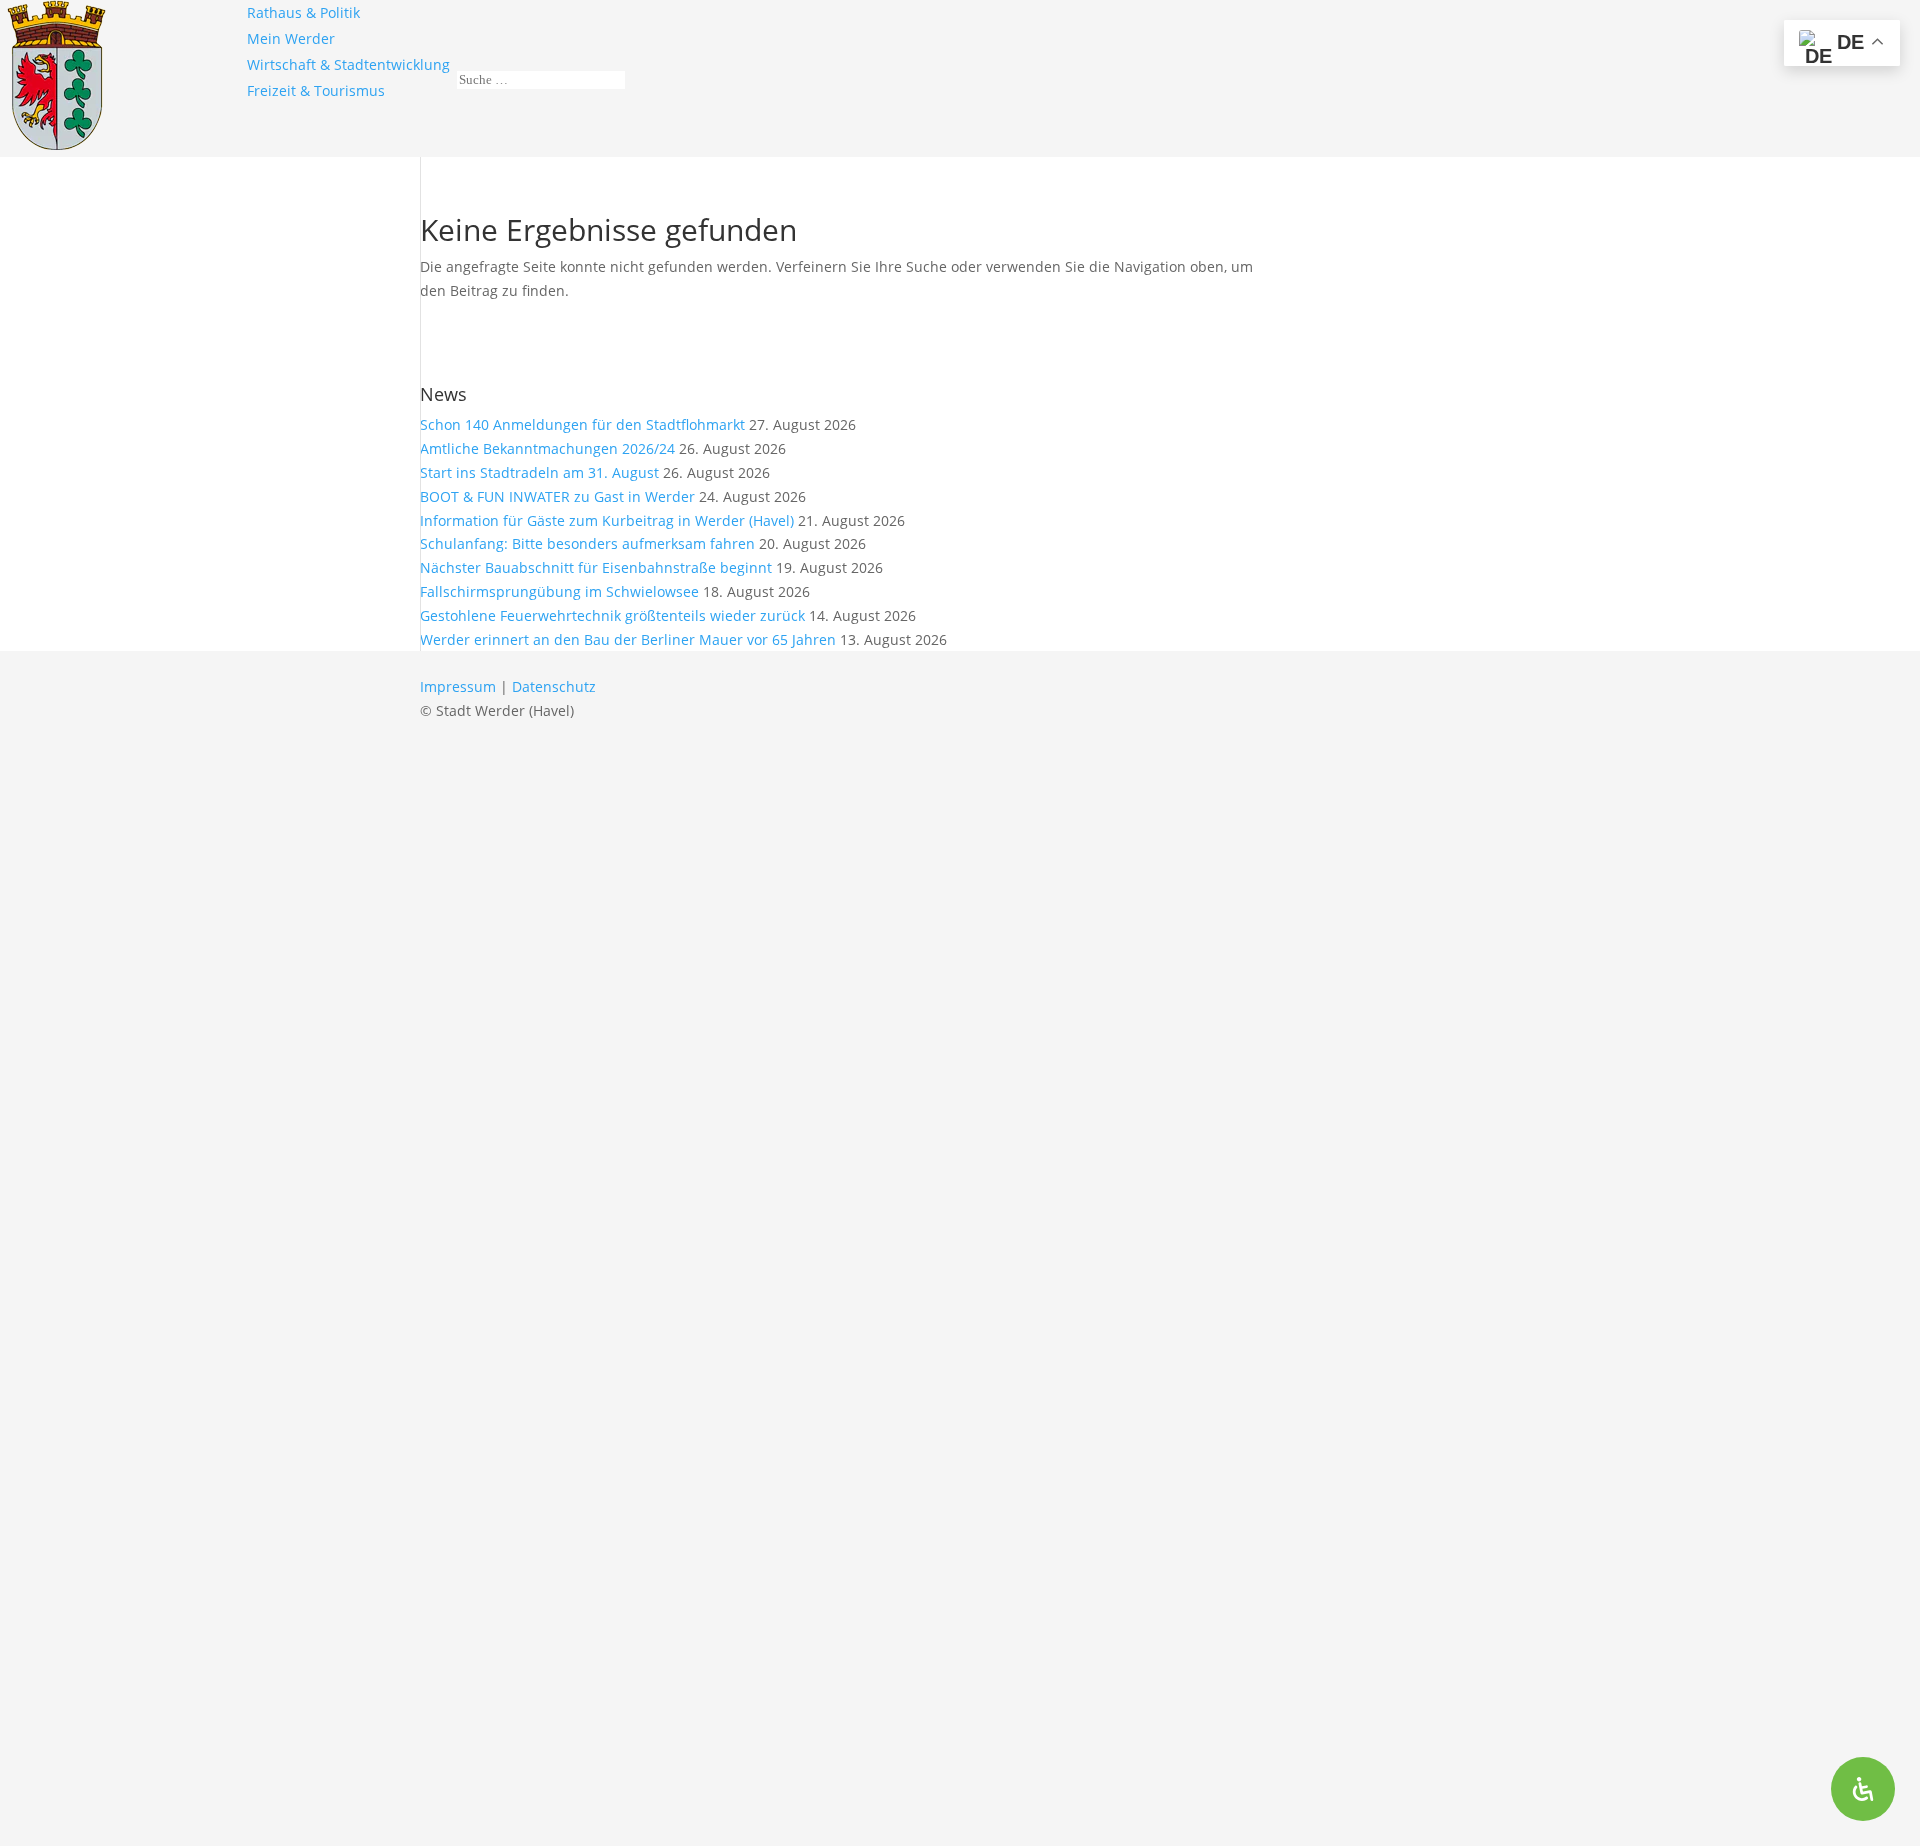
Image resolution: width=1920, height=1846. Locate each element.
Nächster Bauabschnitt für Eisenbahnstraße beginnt (596, 567)
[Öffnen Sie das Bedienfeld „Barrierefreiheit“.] (1863, 1789)
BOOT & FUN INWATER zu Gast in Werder (557, 496)
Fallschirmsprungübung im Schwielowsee (559, 591)
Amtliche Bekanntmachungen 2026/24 (547, 448)
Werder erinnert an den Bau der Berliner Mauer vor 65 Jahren (628, 639)
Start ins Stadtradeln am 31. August (539, 472)
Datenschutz (554, 686)
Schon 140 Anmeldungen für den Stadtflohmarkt (582, 424)
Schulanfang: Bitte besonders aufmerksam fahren (587, 543)
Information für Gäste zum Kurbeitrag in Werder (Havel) (607, 520)
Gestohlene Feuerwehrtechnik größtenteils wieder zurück (612, 615)
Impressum (458, 686)
